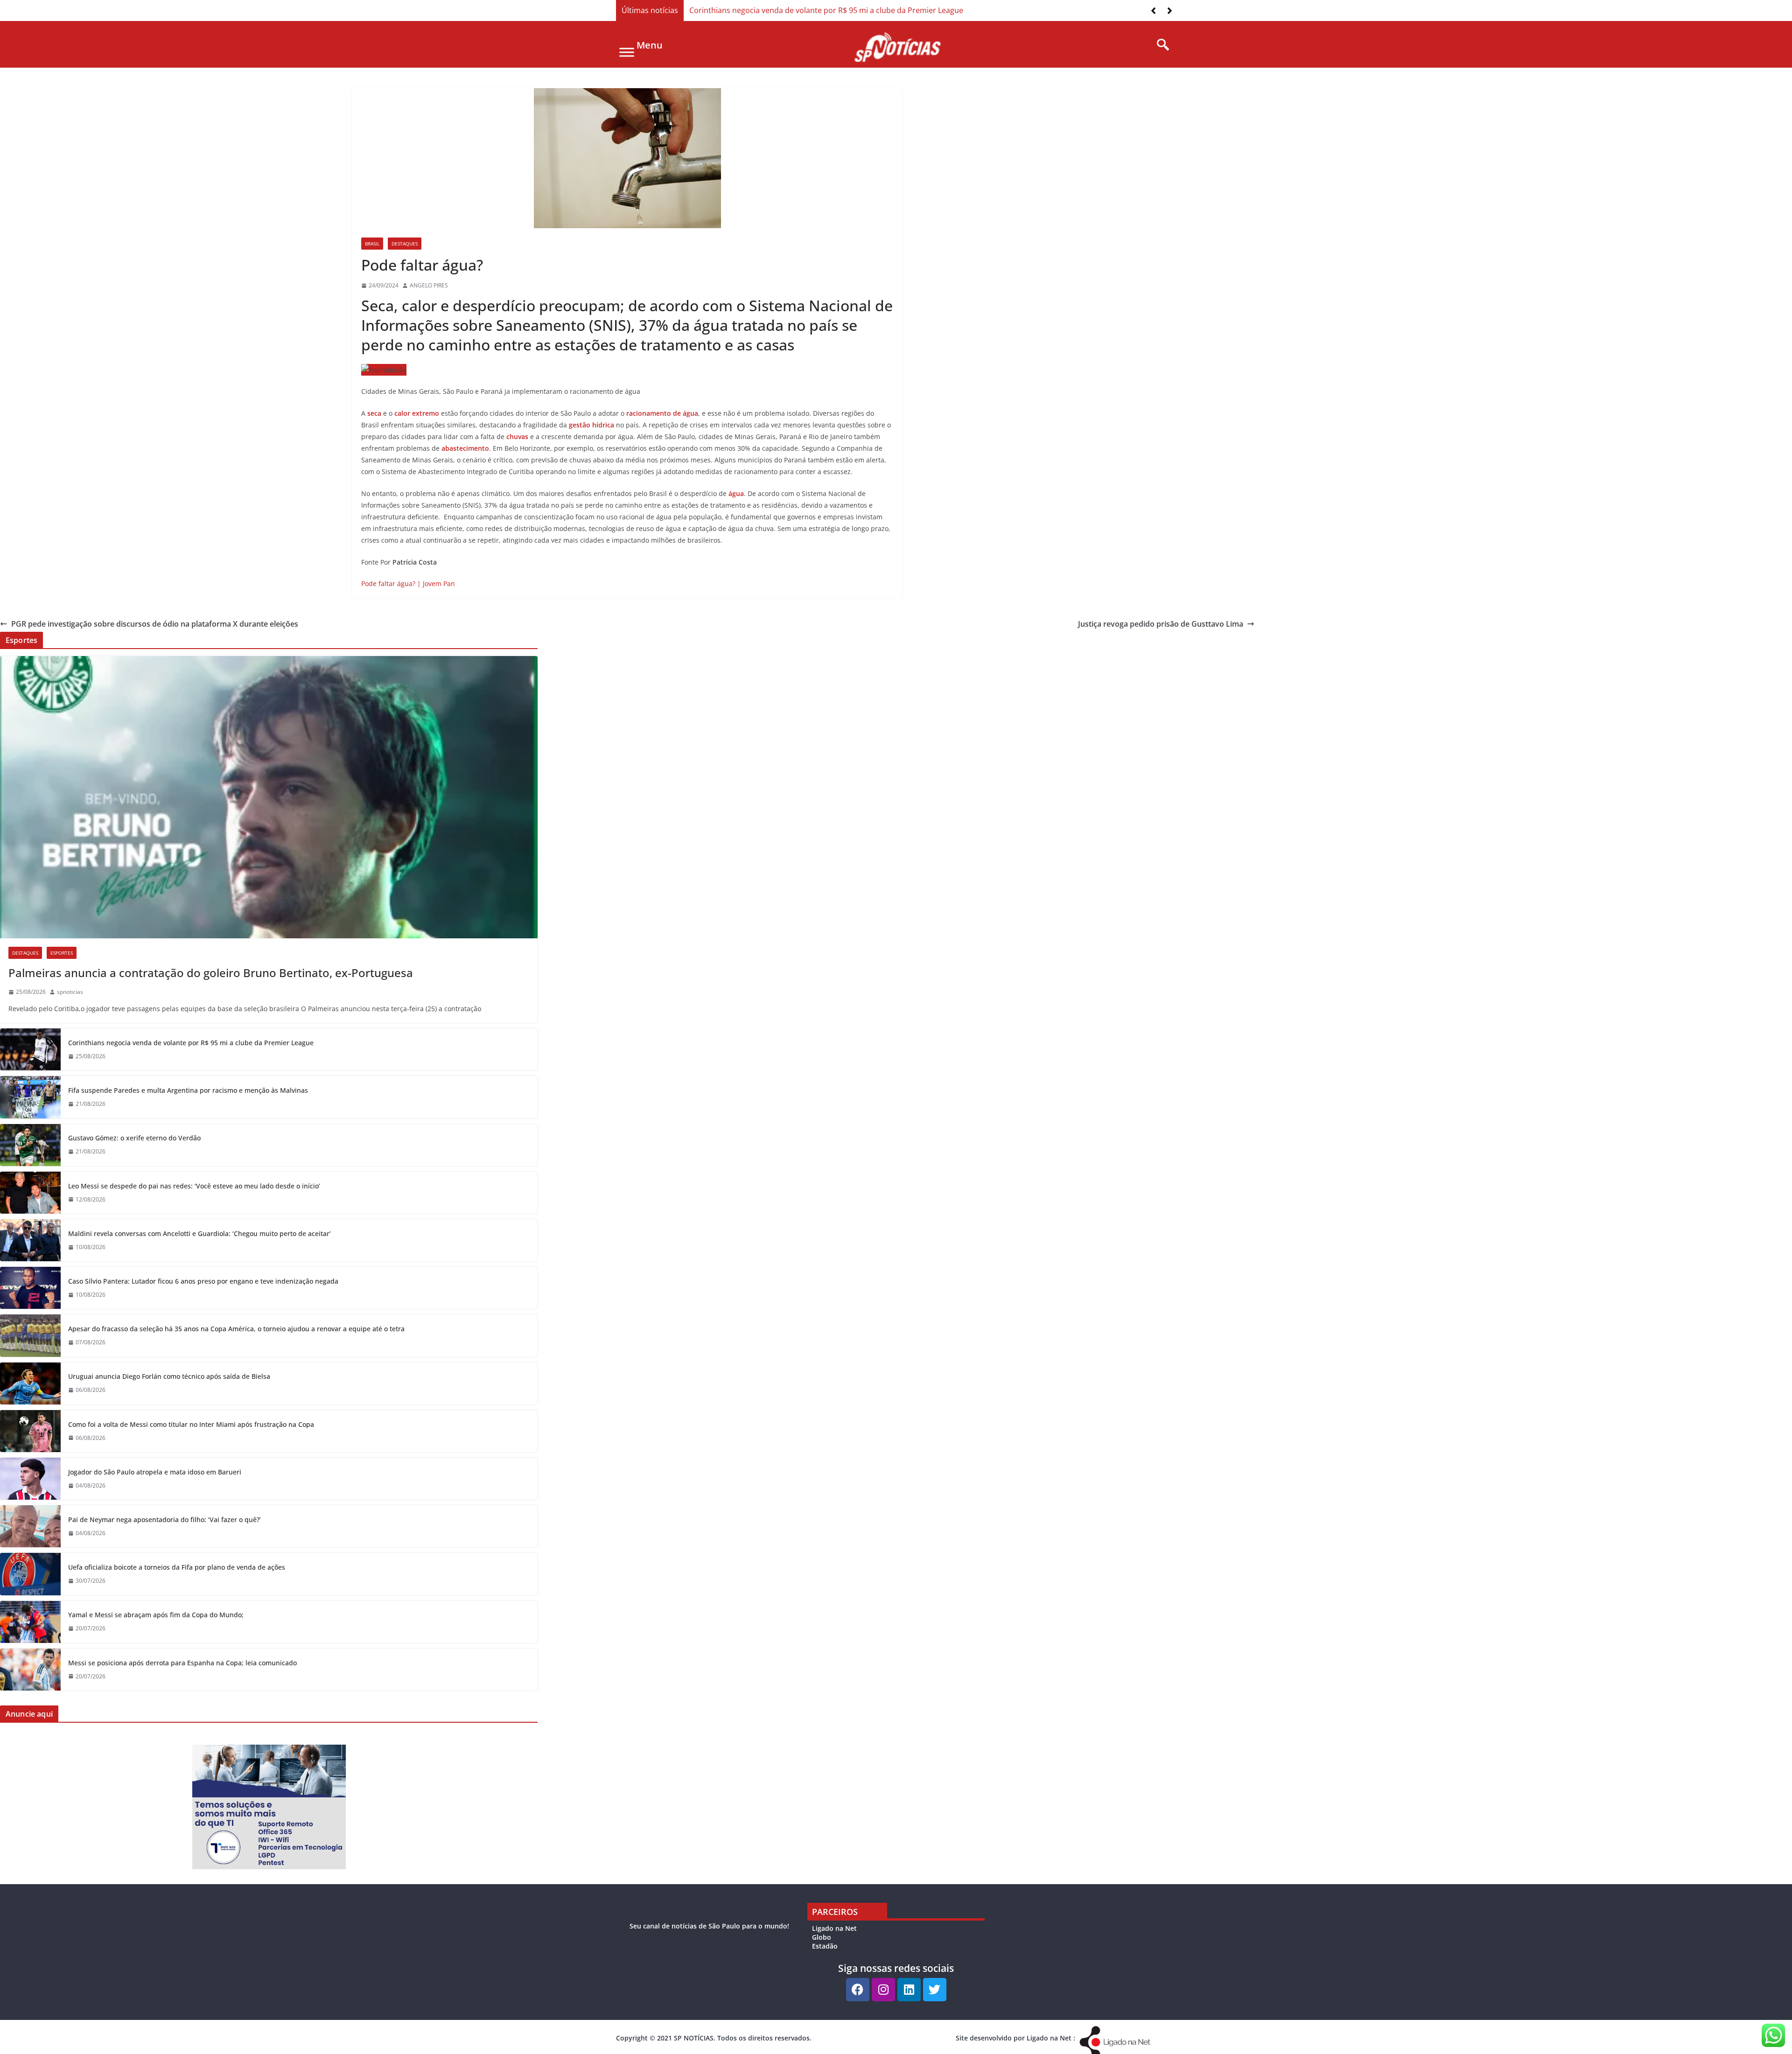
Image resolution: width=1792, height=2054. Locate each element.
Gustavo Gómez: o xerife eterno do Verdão (134, 1138)
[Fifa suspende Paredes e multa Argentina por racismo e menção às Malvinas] (30, 1097)
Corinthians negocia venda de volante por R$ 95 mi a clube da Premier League (826, 10)
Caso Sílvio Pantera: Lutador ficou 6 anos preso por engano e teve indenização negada (203, 1281)
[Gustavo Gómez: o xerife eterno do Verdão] (30, 1145)
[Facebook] (858, 1990)
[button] (1170, 11)
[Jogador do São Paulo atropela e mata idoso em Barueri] (30, 1479)
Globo (822, 1937)
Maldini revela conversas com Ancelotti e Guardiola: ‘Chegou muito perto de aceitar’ (199, 1233)
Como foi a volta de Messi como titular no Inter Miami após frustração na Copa (191, 1424)
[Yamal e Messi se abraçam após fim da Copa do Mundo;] (30, 1622)
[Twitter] (935, 1990)
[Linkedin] (909, 1990)
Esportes (62, 953)
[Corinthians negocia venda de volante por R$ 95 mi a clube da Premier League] (30, 1049)
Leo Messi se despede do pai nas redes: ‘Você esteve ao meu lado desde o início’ (194, 1186)
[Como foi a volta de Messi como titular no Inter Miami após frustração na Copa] (30, 1431)
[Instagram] (883, 1990)
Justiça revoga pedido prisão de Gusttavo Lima (1161, 624)
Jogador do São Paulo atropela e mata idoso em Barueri (155, 1472)
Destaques (405, 244)
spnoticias (70, 992)
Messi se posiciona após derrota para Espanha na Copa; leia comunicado (182, 1663)
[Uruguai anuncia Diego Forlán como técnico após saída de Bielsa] (30, 1383)
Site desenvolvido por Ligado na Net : (1015, 2038)
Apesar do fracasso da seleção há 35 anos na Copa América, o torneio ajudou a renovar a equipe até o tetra (236, 1329)
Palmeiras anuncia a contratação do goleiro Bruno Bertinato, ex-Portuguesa (211, 973)
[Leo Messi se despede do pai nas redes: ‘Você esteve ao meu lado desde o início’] (30, 1193)
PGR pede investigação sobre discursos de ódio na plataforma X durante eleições (155, 624)
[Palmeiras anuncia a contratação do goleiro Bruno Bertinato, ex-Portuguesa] (269, 797)
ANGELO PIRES (429, 285)
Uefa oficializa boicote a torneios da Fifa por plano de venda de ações (177, 1567)
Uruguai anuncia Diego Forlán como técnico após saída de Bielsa (169, 1376)
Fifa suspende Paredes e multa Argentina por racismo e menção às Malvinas (188, 1090)
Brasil (372, 244)
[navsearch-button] (1160, 45)
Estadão (825, 1946)
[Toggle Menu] (627, 52)
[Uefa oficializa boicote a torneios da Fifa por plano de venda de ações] (30, 1574)
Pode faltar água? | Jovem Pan (408, 583)
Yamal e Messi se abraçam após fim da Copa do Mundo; (156, 1615)
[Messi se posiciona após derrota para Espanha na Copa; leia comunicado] (30, 1670)
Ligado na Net (834, 1928)
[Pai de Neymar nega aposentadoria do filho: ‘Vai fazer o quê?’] (30, 1526)
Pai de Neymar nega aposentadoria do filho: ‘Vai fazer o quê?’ (164, 1520)
